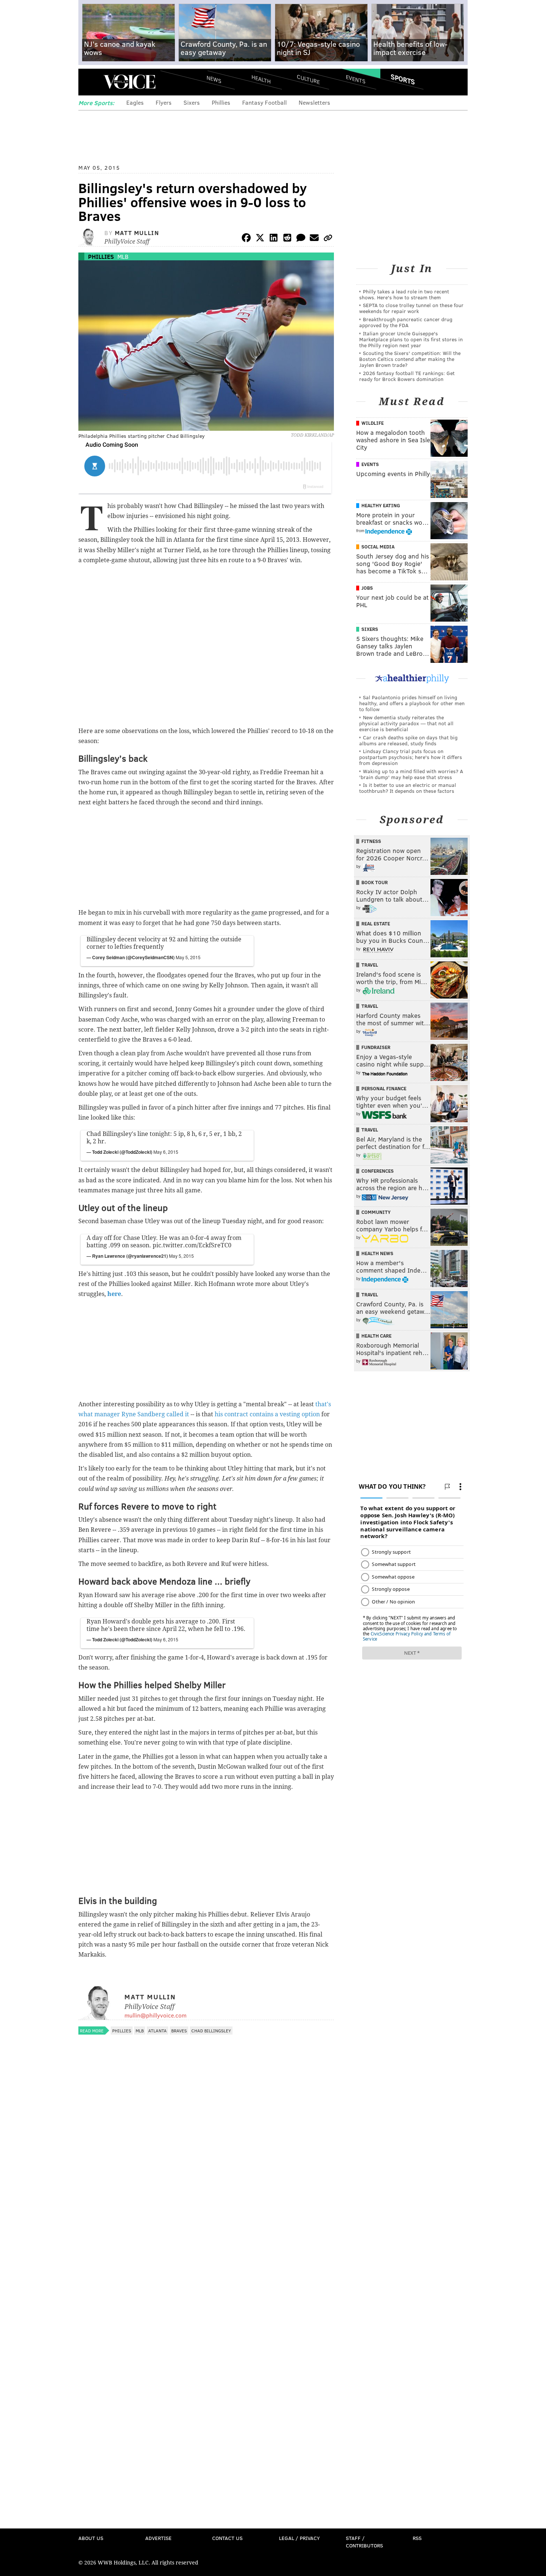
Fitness (371, 841)
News (214, 79)
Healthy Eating (381, 505)
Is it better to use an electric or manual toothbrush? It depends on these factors (408, 788)
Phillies (221, 102)
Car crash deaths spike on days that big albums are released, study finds (408, 740)
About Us (91, 2538)
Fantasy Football (264, 102)
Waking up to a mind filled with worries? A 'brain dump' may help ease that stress (411, 774)
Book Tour (375, 882)
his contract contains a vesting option (267, 1414)
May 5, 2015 (188, 957)
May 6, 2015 (166, 1152)
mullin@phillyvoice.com (155, 2015)
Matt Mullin (137, 233)
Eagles (135, 102)
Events (356, 79)
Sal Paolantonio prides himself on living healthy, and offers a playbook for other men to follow (412, 703)
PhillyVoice (129, 82)
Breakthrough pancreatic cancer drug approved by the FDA (406, 322)
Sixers (192, 102)
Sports (403, 79)
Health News (377, 1253)
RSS (417, 2538)
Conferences (378, 1171)
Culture (308, 79)
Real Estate (376, 924)
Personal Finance (384, 1088)
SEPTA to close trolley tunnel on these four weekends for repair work (411, 308)
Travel (370, 965)
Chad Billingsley (211, 2030)
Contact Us (227, 2538)
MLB (123, 256)
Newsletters (314, 102)
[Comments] (301, 239)
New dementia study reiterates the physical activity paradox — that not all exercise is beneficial (406, 723)
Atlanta (157, 2030)
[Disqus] (206, 2236)
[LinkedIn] (274, 239)
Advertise (158, 2538)
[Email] (314, 239)
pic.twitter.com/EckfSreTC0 (192, 1245)
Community (376, 1212)
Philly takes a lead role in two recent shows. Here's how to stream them (404, 294)
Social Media (378, 547)
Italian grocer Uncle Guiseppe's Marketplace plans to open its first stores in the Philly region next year (411, 339)
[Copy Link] (328, 239)
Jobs (367, 588)
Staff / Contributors (364, 2542)
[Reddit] (287, 239)
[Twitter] (260, 239)
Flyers (164, 102)
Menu (90, 82)
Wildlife (373, 423)
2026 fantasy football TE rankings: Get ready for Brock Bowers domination (407, 376)
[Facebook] (246, 239)
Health (261, 79)
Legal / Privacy (299, 2538)
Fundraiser (376, 1047)
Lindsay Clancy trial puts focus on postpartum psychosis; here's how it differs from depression (411, 757)
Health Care (376, 1336)
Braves (179, 2030)
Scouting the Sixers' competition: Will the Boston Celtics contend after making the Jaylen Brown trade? (410, 359)
